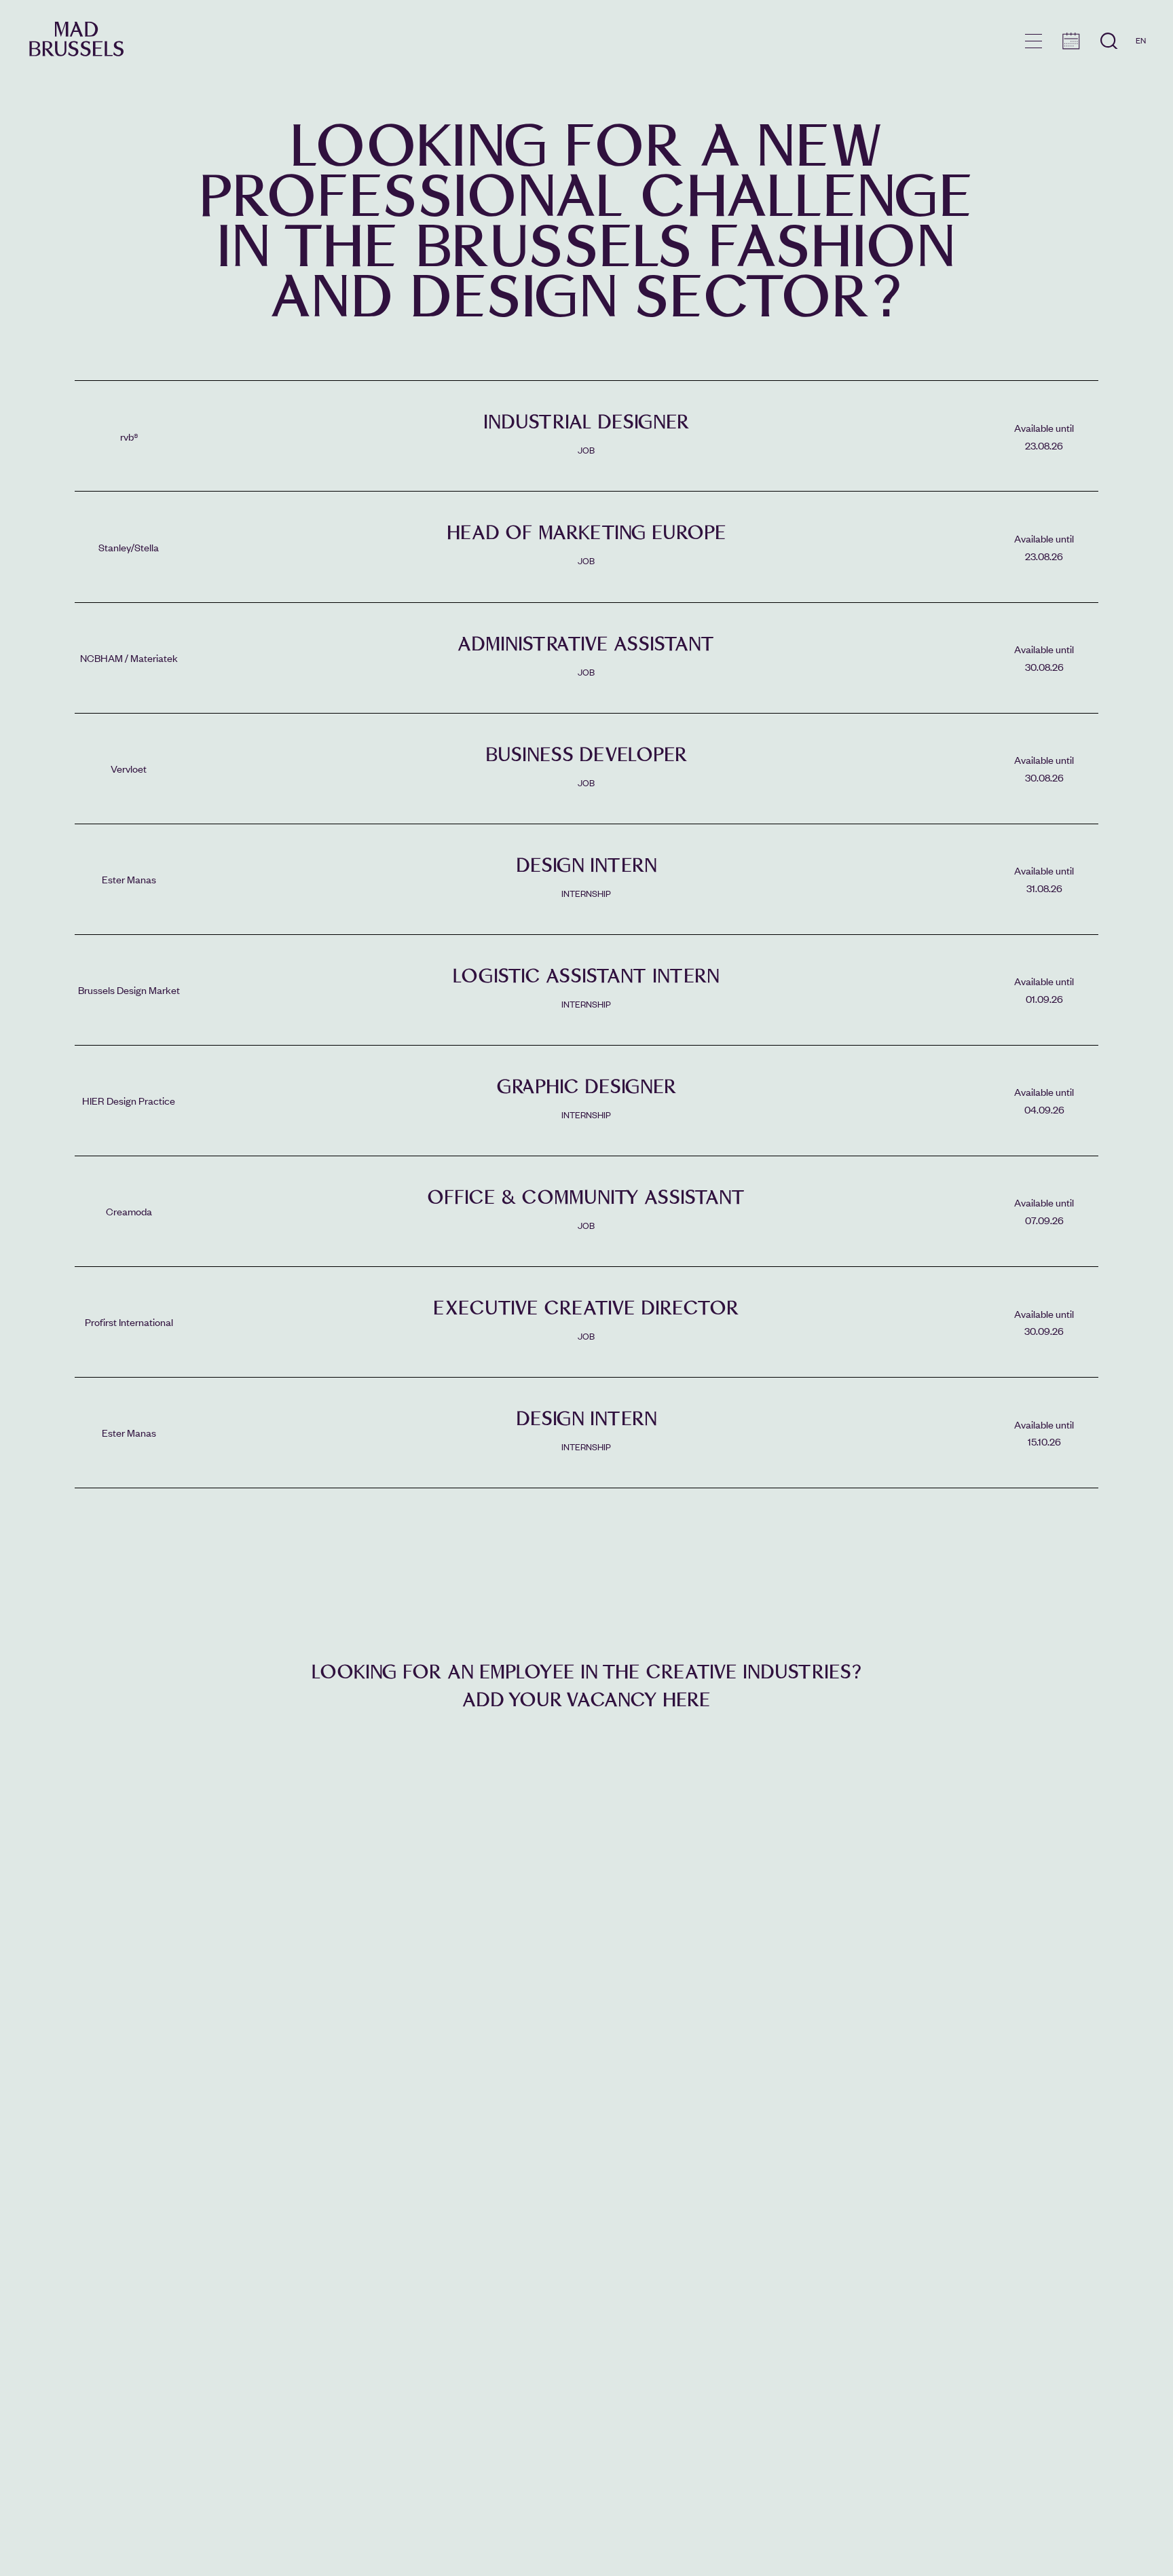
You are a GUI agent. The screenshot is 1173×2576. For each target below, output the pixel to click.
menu (1034, 41)
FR (1141, 60)
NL (1141, 79)
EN (1141, 40)
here (687, 1700)
